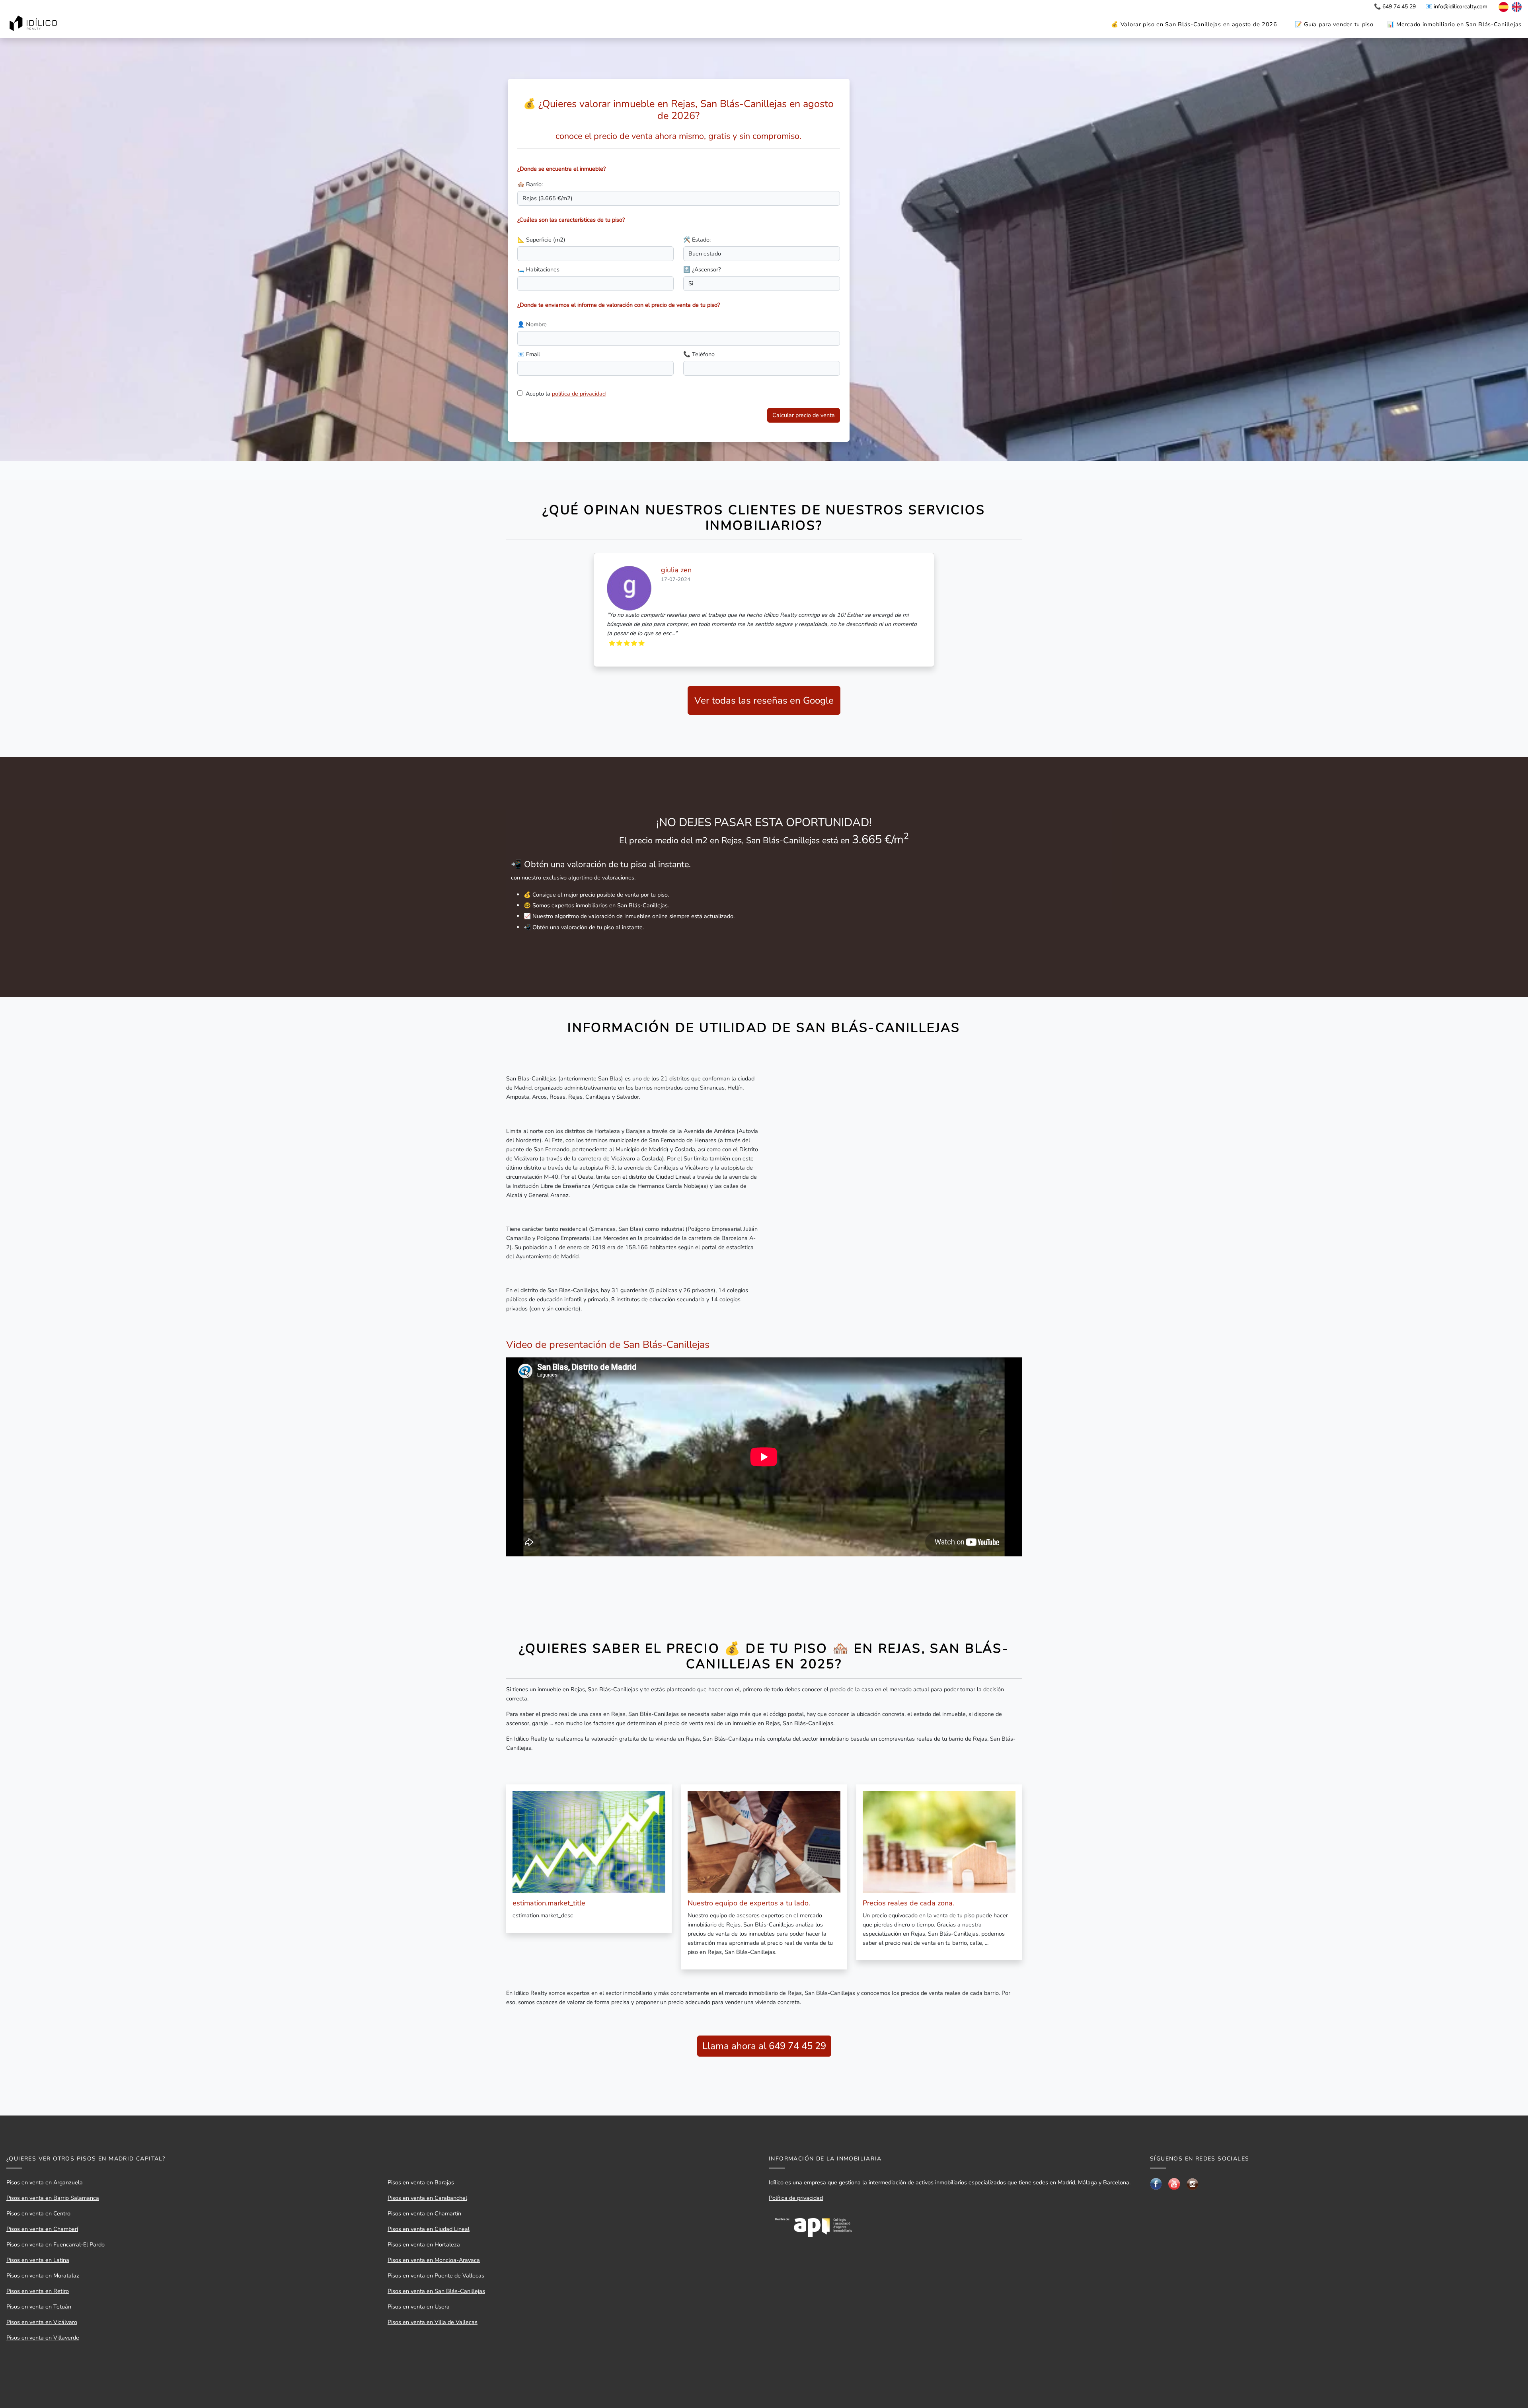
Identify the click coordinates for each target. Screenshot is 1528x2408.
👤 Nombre (532, 324)
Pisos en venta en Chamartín (424, 2213)
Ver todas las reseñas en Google (764, 700)
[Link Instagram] (1193, 2184)
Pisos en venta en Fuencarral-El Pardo (56, 2244)
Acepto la (566, 394)
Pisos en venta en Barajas (421, 2182)
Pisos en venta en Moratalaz (43, 2275)
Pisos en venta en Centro (38, 2213)
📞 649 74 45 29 (1395, 7)
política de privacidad (579, 394)
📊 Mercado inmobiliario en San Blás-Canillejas (1454, 24)
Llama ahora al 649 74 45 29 (764, 2046)
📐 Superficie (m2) (541, 240)
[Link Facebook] (1156, 2183)
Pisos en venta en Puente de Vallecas (436, 2275)
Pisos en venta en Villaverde (43, 2338)
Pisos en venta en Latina (38, 2260)
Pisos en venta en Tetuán (39, 2307)
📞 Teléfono (699, 354)
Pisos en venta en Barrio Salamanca (53, 2198)
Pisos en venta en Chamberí (42, 2229)
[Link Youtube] (1174, 2183)
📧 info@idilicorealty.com (1456, 7)
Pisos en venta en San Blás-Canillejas (436, 2291)
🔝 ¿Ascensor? (702, 269)
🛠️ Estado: (697, 240)
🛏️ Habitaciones (538, 269)
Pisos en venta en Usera (419, 2307)
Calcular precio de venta (804, 415)
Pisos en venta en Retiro (38, 2291)
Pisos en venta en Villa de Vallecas (433, 2322)
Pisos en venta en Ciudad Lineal (429, 2229)
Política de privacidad (796, 2198)
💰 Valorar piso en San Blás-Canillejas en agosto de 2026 (1194, 24)
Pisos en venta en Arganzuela (45, 2182)
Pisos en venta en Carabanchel (427, 2198)
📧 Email (529, 354)
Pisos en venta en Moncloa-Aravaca (434, 2260)
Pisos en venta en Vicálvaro (42, 2322)
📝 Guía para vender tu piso (1334, 24)
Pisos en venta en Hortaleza (424, 2244)
